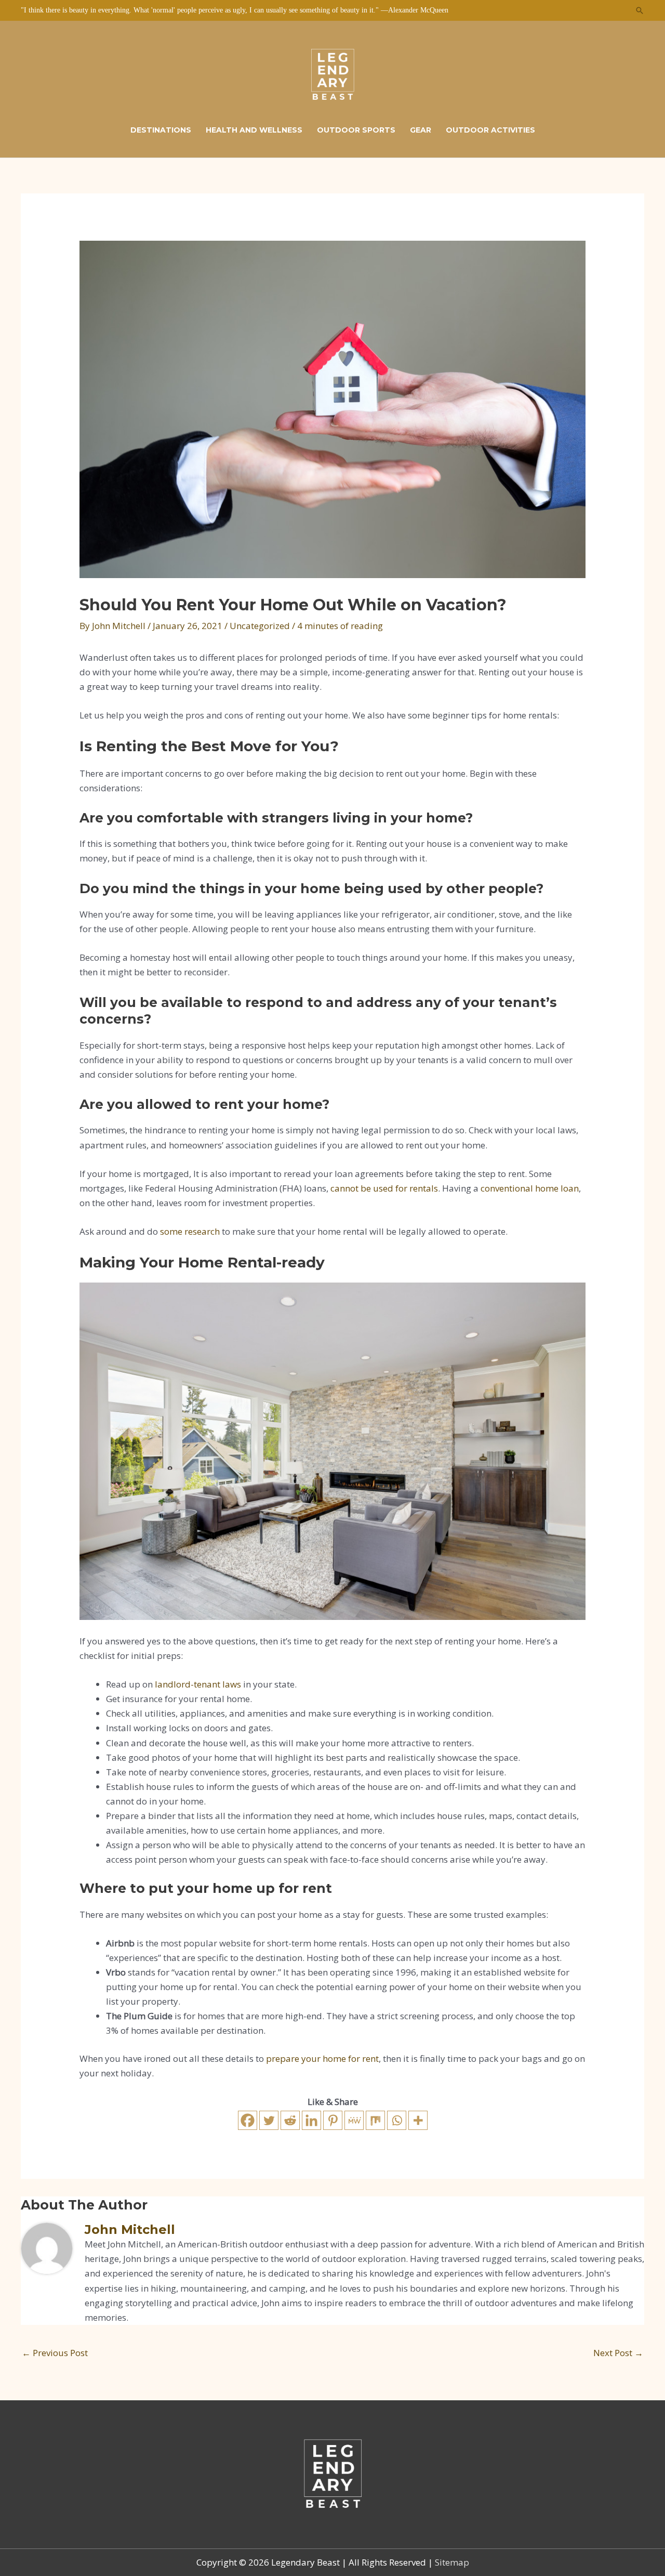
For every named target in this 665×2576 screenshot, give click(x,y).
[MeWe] (354, 2120)
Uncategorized (260, 626)
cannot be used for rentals (384, 1188)
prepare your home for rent (322, 2058)
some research (190, 1231)
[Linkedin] (311, 2120)
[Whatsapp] (397, 2120)
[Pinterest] (333, 2120)
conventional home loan (530, 1188)
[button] (640, 10)
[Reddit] (290, 2120)
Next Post (618, 2353)
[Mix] (375, 2120)
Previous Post (55, 2353)
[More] (418, 2120)
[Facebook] (248, 2120)
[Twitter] (269, 2120)
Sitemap (452, 2562)
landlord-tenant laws (198, 1684)
